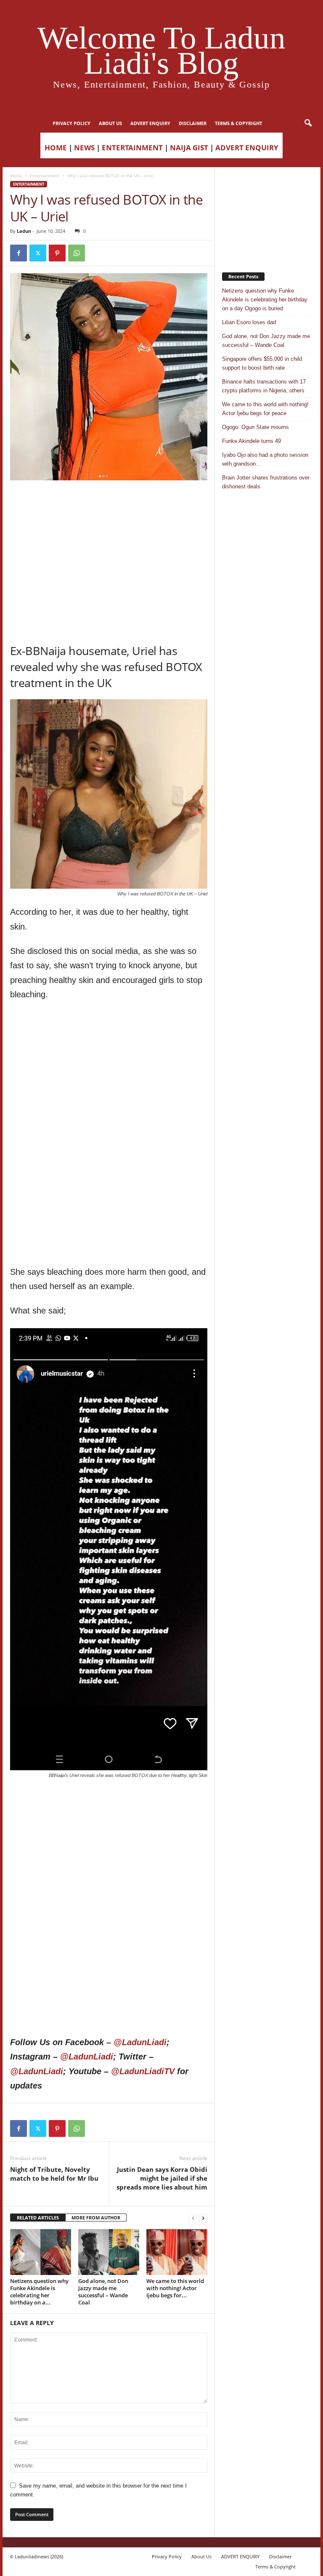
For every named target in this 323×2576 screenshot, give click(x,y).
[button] (308, 123)
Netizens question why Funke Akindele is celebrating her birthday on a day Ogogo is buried (265, 300)
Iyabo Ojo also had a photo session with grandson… (265, 459)
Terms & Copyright (238, 123)
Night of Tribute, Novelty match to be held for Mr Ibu (54, 2174)
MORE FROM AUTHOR (96, 2218)
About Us (110, 123)
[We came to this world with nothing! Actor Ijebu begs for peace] (177, 2252)
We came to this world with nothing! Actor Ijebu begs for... (175, 2288)
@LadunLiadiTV (143, 2071)
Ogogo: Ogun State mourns (255, 427)
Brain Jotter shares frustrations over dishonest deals (266, 482)
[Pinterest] (57, 253)
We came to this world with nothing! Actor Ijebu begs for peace (265, 409)
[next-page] (203, 2218)
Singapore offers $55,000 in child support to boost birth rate (262, 363)
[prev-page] (193, 2218)
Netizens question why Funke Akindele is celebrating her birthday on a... (39, 2292)
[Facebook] (19, 253)
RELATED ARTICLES (38, 2218)
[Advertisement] (109, 502)
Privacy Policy (71, 123)
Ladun (24, 231)
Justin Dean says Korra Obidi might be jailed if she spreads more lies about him (162, 2178)
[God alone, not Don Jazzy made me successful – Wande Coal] (109, 2252)
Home (16, 176)
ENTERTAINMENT (132, 148)
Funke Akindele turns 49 (252, 441)
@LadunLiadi (140, 2042)
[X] (38, 253)
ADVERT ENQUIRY (150, 123)
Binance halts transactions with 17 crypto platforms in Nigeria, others (264, 386)
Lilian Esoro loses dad (249, 322)
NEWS (84, 148)
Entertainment (45, 176)
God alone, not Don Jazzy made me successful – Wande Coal (103, 2292)
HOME (56, 148)
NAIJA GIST (189, 148)
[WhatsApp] (77, 253)
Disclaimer (193, 123)
